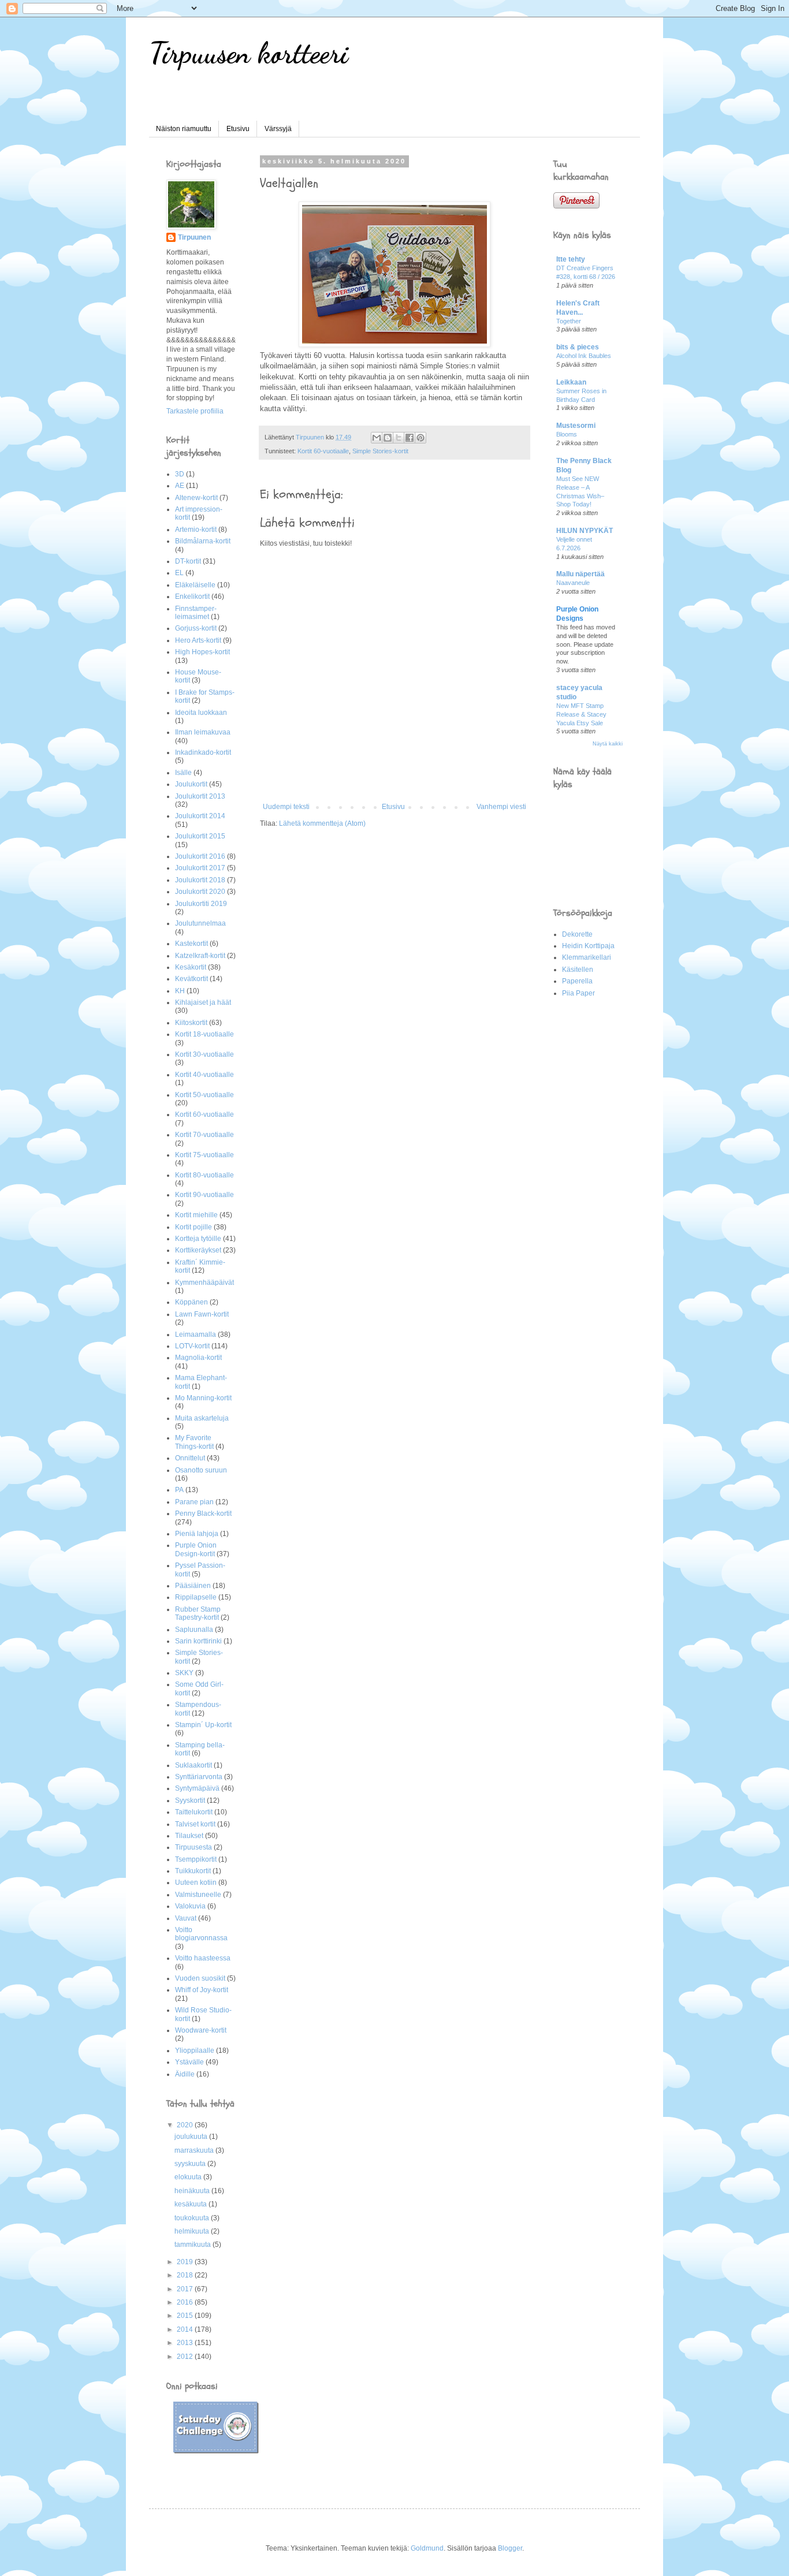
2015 (186, 2316)
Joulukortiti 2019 (201, 904)
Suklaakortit (193, 1765)
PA (179, 1490)
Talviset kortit (195, 1824)
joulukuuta (192, 2137)
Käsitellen (578, 970)
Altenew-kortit (196, 498)
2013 (186, 2343)
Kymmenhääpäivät (204, 1283)
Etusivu (238, 129)
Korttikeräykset (198, 1250)
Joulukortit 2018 (200, 880)
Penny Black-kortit (203, 1513)
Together (569, 321)
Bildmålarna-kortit (203, 541)
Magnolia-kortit (198, 1358)
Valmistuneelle (198, 1895)
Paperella (577, 981)
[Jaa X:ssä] (399, 438)
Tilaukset (189, 1836)
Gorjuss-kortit (196, 628)
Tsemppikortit (196, 1859)
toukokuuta (193, 2218)
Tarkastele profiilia (195, 411)
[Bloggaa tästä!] (388, 438)
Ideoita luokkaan (201, 713)
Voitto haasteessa (203, 1958)
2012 (186, 2357)
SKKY (184, 1673)
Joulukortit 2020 (200, 892)
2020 (186, 2125)
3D (180, 474)
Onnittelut (190, 1458)
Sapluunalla (194, 1630)
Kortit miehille (196, 1215)
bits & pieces (578, 347)
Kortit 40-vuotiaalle (204, 1075)
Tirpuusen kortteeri (249, 53)
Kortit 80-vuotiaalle (204, 1175)
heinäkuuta (193, 2191)
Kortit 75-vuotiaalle (204, 1155)
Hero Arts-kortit (198, 640)
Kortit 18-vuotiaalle (204, 1034)
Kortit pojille (193, 1227)
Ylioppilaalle (195, 2051)
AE (180, 486)
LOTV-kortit (192, 1346)
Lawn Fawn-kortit (202, 1314)
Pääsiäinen (193, 1586)
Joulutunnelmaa (200, 923)
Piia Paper (578, 993)
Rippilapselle (196, 1597)
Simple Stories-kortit (380, 451)
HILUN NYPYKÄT (585, 531)
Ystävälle (189, 2062)
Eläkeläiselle (195, 585)
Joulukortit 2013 (200, 796)
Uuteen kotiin (196, 1882)
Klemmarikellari (587, 957)
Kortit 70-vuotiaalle (204, 1135)
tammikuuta (193, 2245)
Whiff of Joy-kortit (202, 1990)
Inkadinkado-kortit (203, 752)
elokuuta (189, 2177)
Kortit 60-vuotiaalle (323, 451)
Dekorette (577, 934)
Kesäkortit (191, 967)
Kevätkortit (191, 979)
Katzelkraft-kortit (200, 956)
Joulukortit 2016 (200, 856)
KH (180, 991)
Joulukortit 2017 (200, 868)
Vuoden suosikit (200, 1978)
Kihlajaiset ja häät (203, 1002)
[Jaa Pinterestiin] (420, 438)
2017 (186, 2289)
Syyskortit (190, 1800)
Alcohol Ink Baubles (584, 356)
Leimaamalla (196, 1334)
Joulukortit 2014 (200, 816)
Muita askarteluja (202, 1418)
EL (179, 573)
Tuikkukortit (193, 1871)
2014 (186, 2329)
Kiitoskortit (191, 1023)
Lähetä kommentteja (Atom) (322, 823)
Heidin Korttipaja (588, 946)
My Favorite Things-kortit (194, 1442)
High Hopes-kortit (202, 652)
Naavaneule (573, 583)
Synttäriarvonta (199, 1777)
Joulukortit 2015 (200, 836)
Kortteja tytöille (198, 1239)
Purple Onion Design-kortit (196, 1549)
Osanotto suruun (201, 1470)
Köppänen (191, 1302)
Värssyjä (278, 129)
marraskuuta (195, 2150)
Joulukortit (191, 784)
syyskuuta (191, 2164)
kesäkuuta (191, 2204)
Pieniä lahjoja (197, 1534)
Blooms (567, 434)
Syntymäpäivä (197, 1788)
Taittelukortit (194, 1812)
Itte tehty (571, 259)
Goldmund (427, 2548)
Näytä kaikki (608, 744)
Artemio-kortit (196, 530)
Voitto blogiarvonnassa (201, 1934)
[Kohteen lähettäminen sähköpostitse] (377, 438)
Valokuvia (190, 1906)
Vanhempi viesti (501, 807)
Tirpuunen (194, 237)
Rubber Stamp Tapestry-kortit (198, 1613)
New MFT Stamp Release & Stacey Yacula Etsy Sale (581, 714)
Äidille (185, 2074)
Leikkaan (571, 382)
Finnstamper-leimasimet (196, 613)
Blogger (510, 2548)
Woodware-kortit (201, 2030)
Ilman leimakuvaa (203, 732)
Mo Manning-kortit (203, 1398)
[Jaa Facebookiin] (410, 438)
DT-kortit (188, 561)
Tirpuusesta (193, 1847)
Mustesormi (576, 426)
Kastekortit (191, 944)
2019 (186, 2262)
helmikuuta (193, 2231)
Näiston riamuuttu (184, 129)
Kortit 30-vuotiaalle (204, 1054)
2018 (186, 2275)
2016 (186, 2302)
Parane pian (194, 1502)
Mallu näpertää (580, 574)
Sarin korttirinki (198, 1641)
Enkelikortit (192, 597)
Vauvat (186, 1918)
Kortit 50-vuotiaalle (204, 1095)
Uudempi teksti (286, 807)
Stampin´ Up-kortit (203, 1725)
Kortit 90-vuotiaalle (204, 1195)
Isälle (183, 773)
